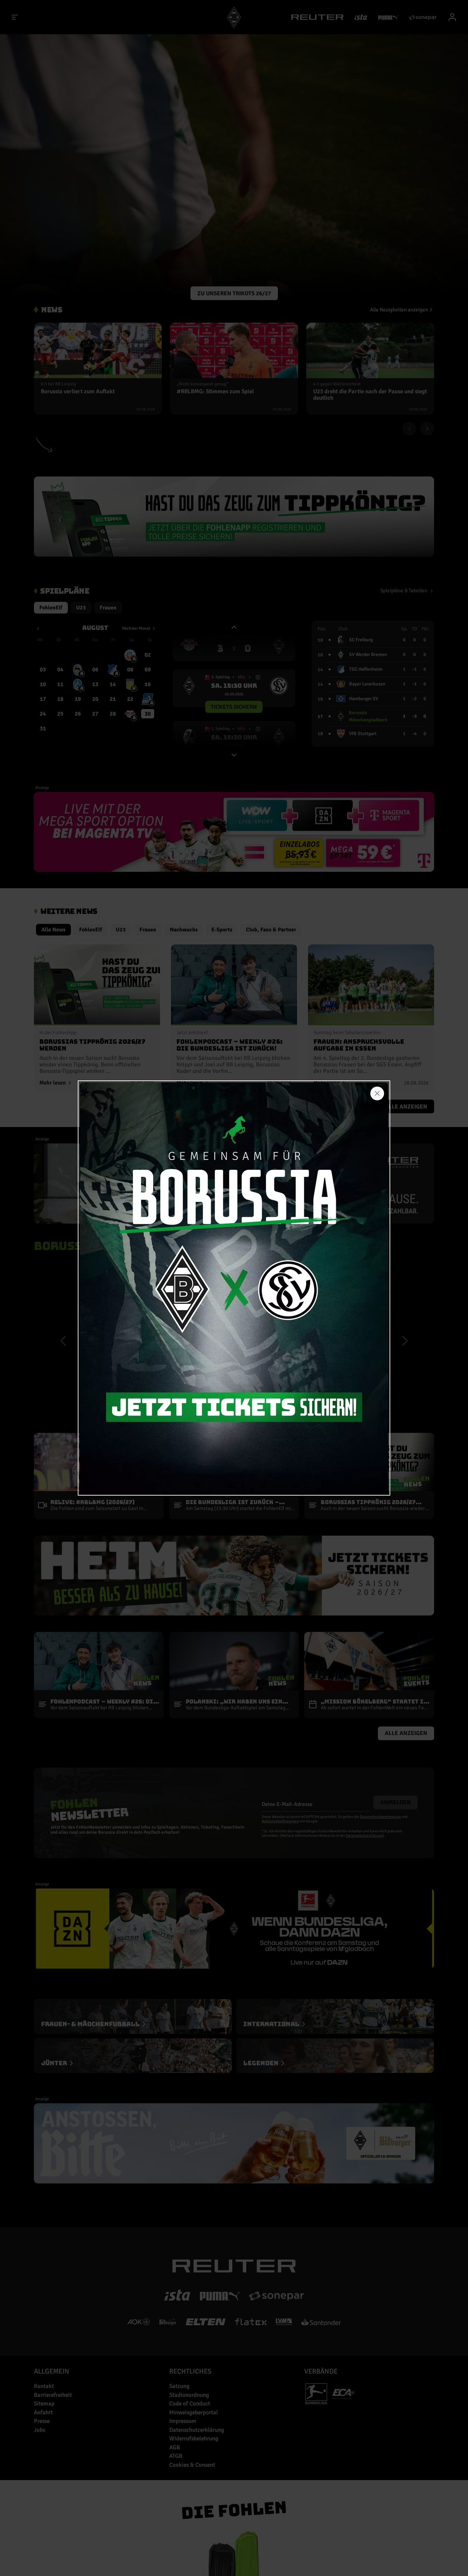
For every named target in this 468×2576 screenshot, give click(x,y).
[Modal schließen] (377, 1093)
